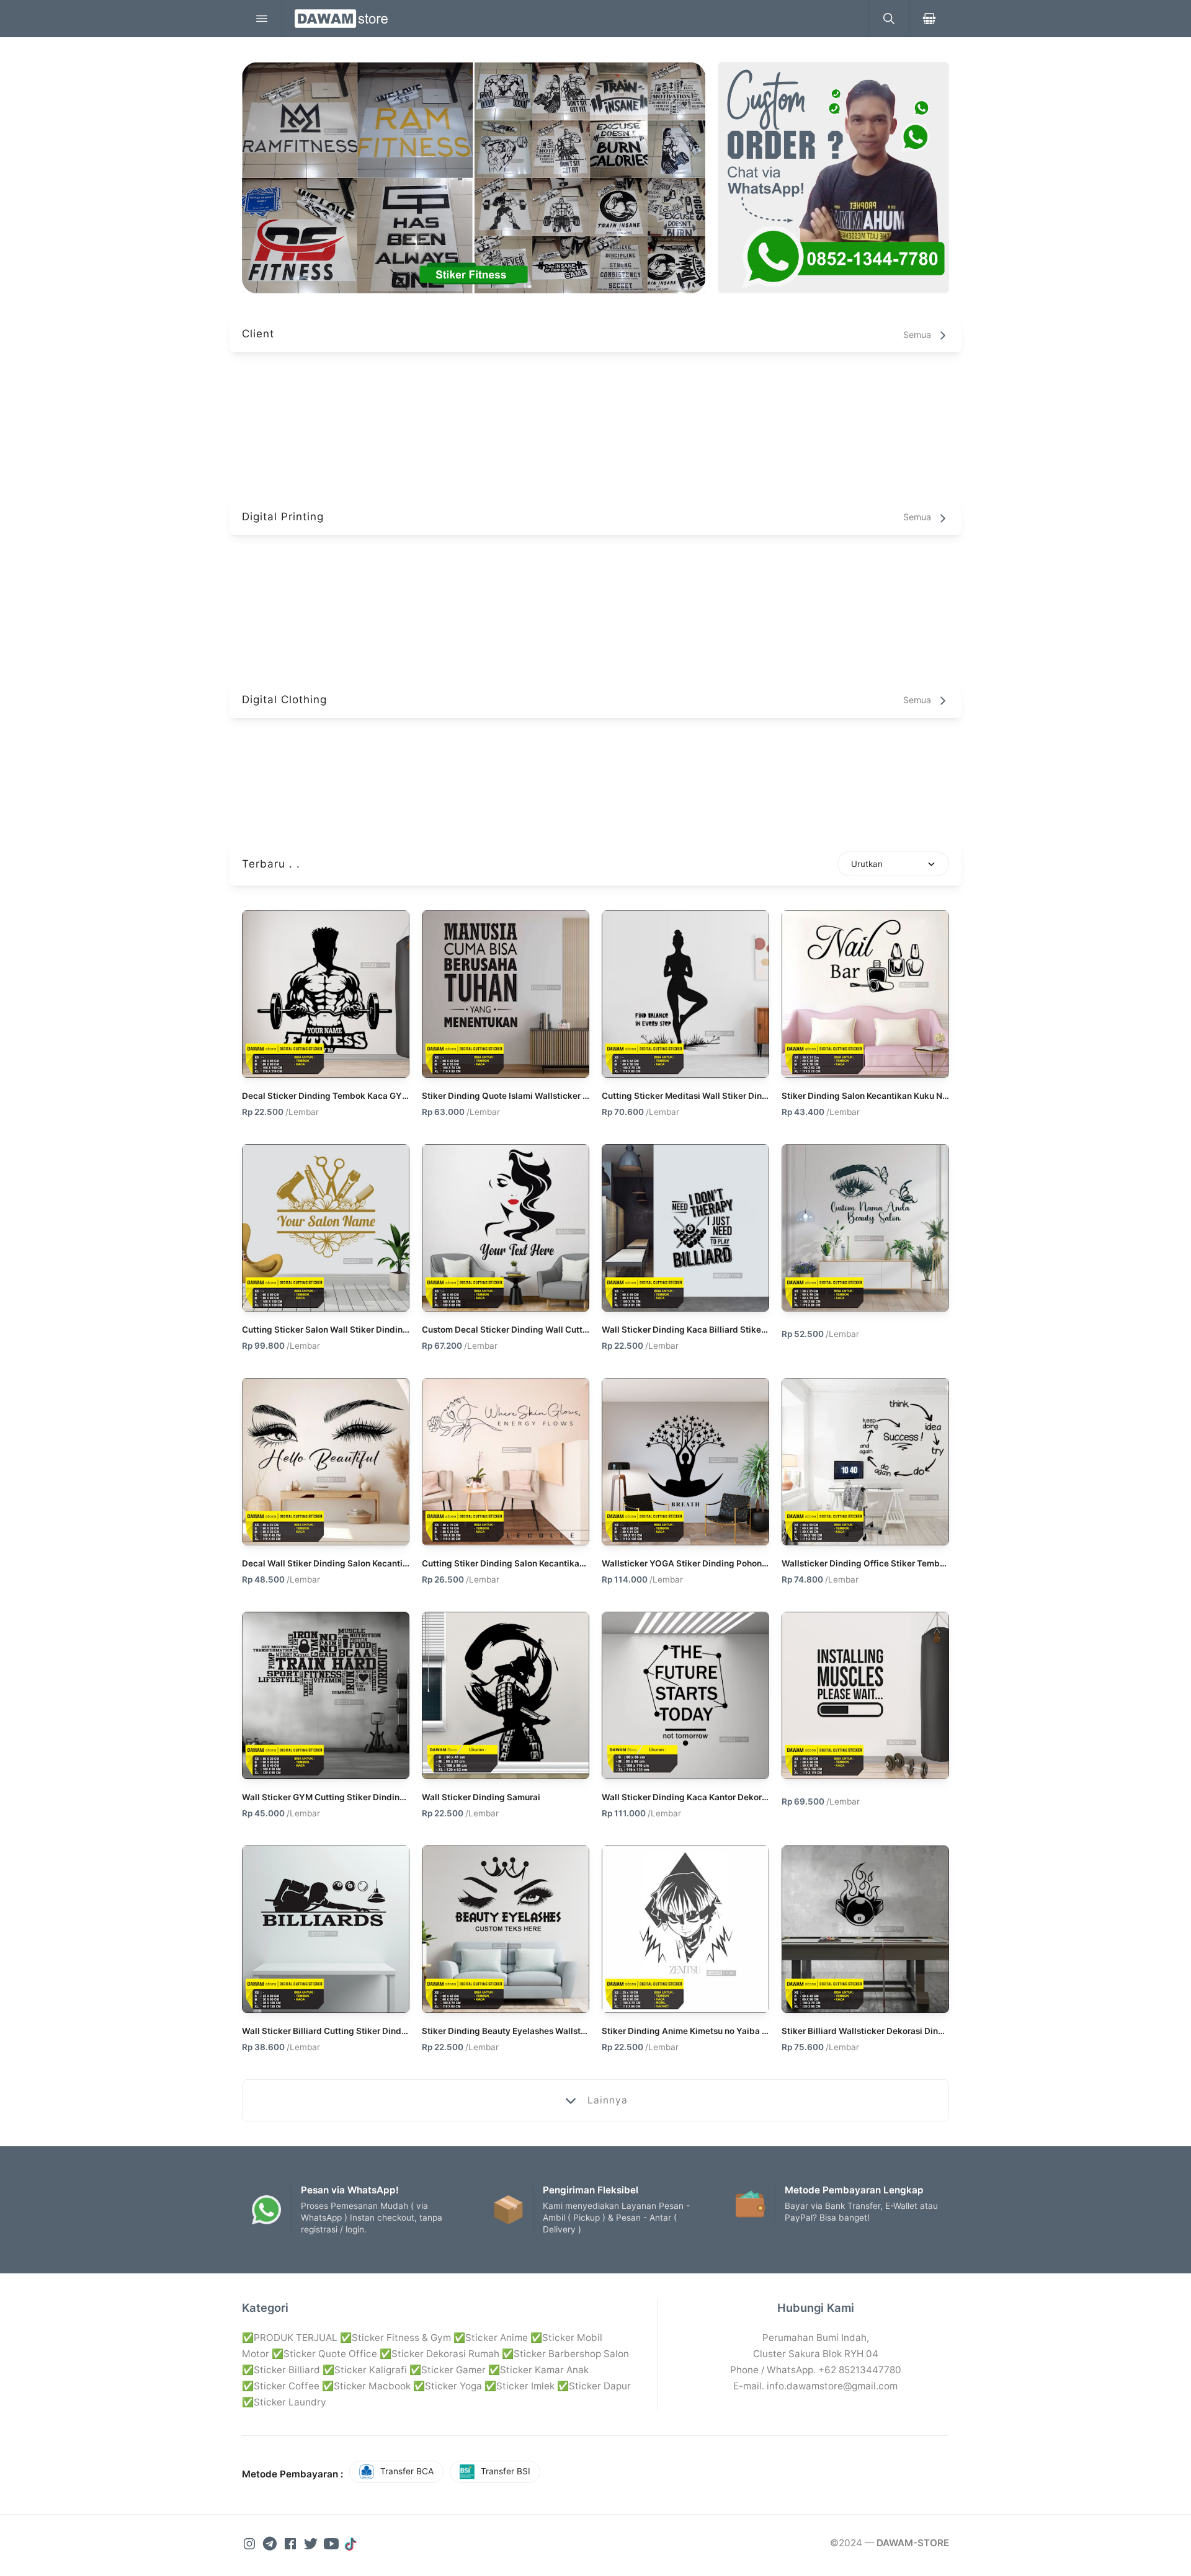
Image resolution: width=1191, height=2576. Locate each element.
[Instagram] (251, 2543)
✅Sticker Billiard (281, 2370)
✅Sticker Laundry (284, 2402)
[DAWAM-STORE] (575, 19)
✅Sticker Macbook (366, 2386)
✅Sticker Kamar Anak (538, 2370)
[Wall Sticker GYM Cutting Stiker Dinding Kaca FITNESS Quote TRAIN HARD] (326, 1695)
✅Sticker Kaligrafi (365, 2370)
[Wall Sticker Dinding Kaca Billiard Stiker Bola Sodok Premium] (685, 1228)
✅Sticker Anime (491, 2338)
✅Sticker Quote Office (324, 2354)
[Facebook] (292, 2543)
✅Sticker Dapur (594, 2386)
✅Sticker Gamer (448, 2370)
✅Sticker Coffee (281, 2386)
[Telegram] (271, 2543)
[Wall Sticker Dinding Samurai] (506, 1695)
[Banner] (833, 178)
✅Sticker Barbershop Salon (565, 2354)
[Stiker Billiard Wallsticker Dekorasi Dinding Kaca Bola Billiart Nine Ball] (865, 1929)
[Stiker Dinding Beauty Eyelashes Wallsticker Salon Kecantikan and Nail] (506, 1929)
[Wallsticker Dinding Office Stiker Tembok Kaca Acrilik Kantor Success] (865, 1462)
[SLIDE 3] (474, 178)
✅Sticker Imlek (520, 2386)
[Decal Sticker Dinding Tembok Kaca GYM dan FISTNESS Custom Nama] (326, 994)
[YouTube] (332, 2543)
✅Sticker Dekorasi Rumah (439, 2354)
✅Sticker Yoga (448, 2386)
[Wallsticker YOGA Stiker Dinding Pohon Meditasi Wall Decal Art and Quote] (685, 1462)
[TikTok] (352, 2543)
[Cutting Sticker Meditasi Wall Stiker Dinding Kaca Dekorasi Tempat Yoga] (685, 994)
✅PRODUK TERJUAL (290, 2338)
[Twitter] (312, 2543)
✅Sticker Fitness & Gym (395, 2338)
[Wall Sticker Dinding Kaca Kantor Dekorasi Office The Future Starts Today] (685, 1695)
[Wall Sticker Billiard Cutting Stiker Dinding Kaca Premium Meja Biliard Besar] (326, 1929)
